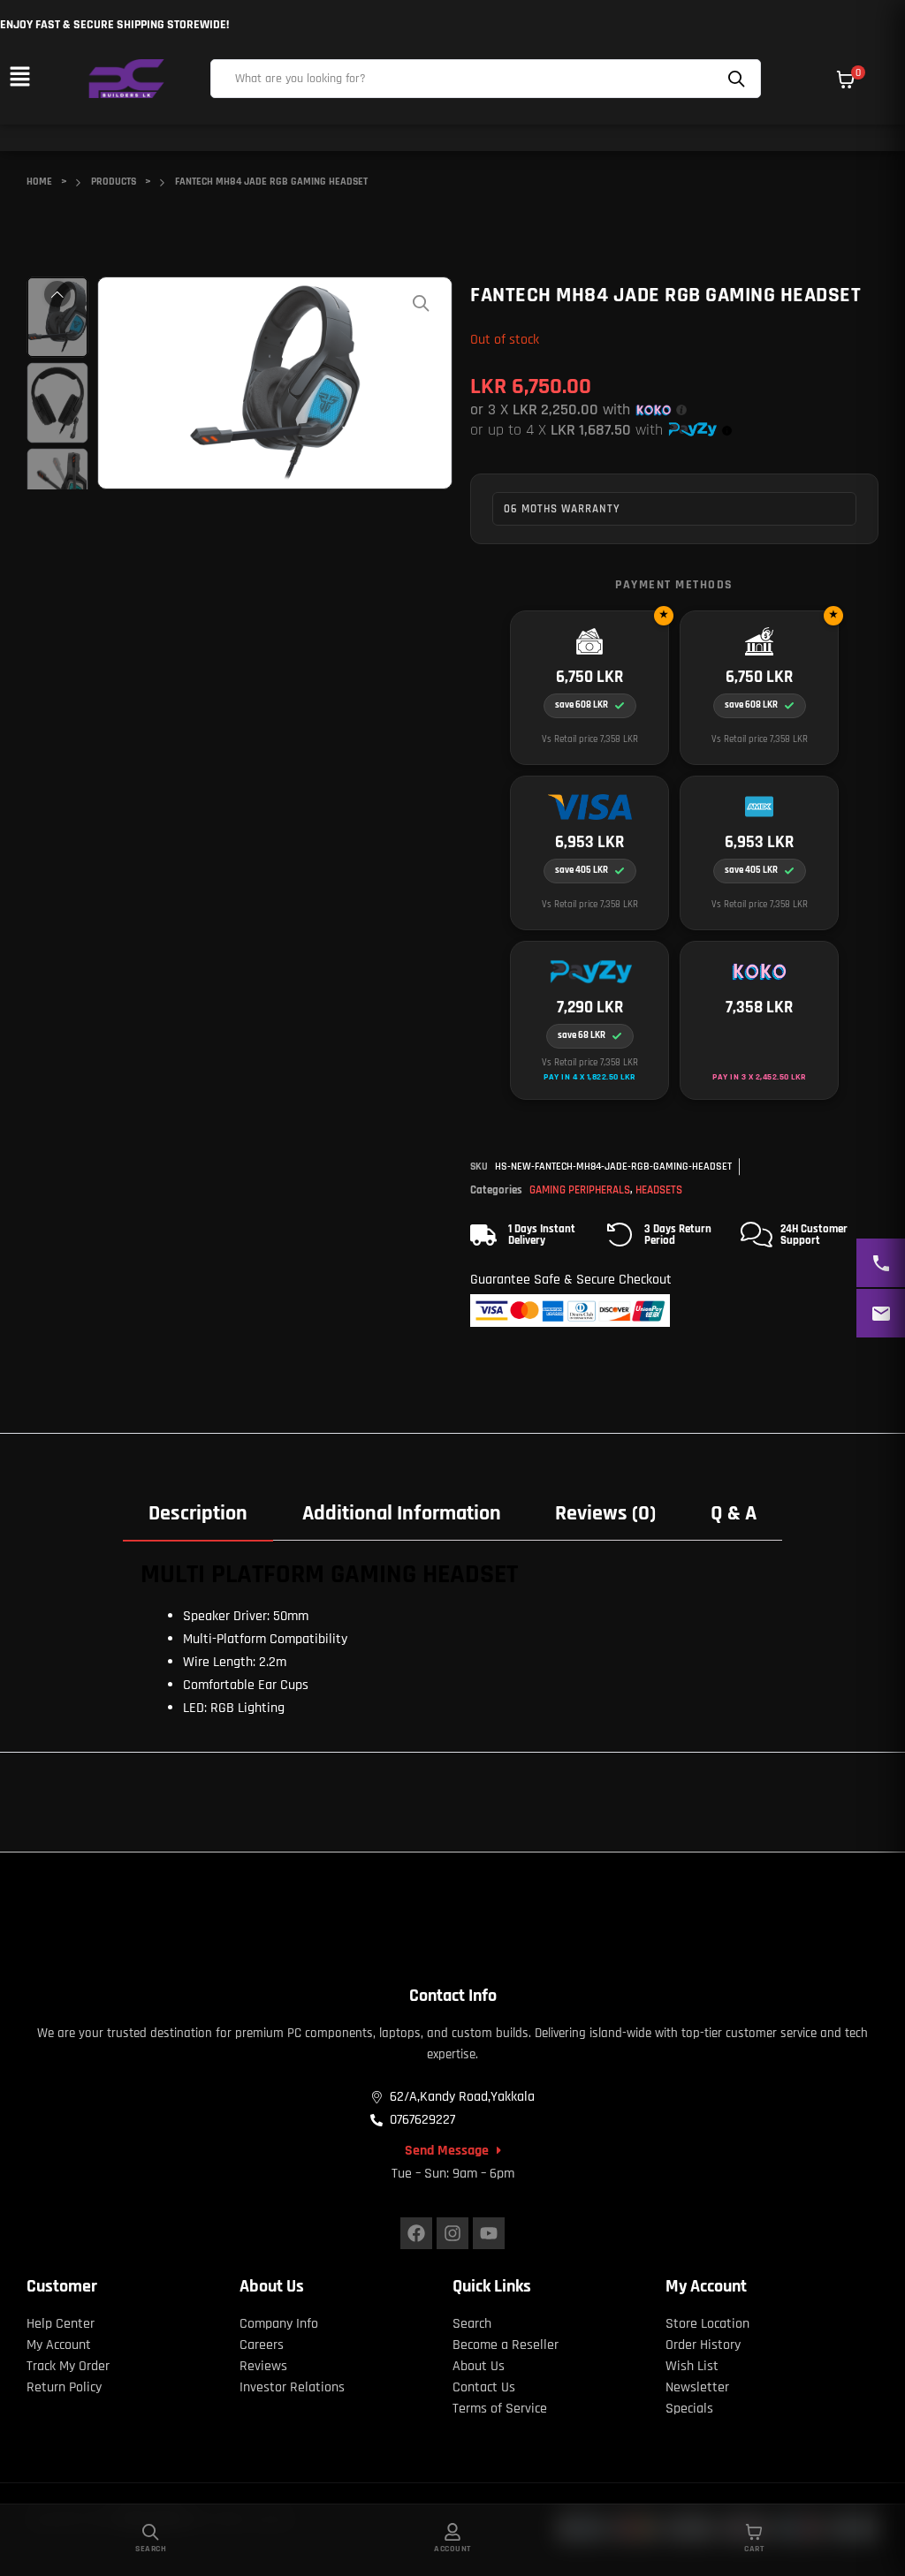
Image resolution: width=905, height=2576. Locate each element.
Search (739, 79)
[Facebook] (416, 2233)
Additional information (402, 1513)
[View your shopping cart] (846, 80)
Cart (754, 2549)
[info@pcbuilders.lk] (881, 1313)
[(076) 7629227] (881, 1263)
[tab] (198, 1513)
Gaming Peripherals (580, 1190)
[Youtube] (489, 2233)
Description (198, 1513)
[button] (19, 78)
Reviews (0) (605, 1513)
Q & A (734, 1513)
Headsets (659, 1190)
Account (452, 2549)
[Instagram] (452, 2233)
